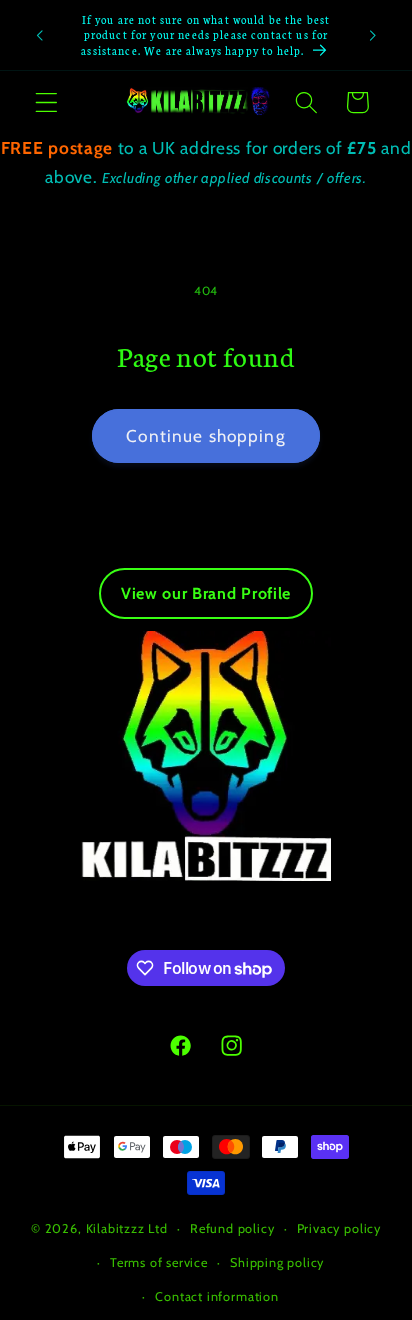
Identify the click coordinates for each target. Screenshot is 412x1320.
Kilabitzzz (115, 1228)
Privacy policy (339, 1228)
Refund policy (232, 1228)
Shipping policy (277, 1262)
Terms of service (159, 1262)
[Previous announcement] (39, 35)
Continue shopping (206, 435)
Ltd (157, 1228)
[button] (46, 102)
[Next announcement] (373, 35)
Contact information (216, 1296)
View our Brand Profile (206, 593)
